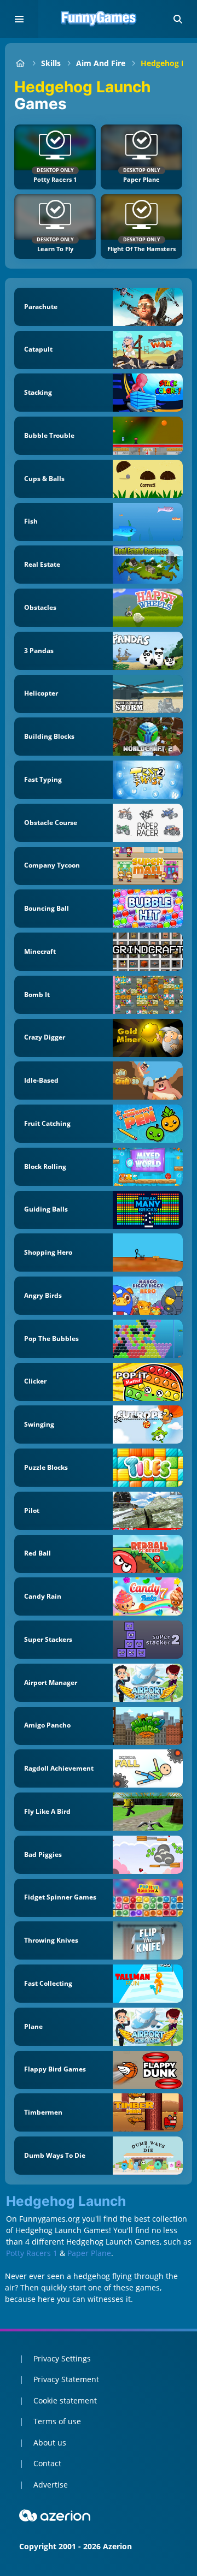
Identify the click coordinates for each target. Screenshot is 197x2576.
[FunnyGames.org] (20, 63)
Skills (51, 63)
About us (50, 2443)
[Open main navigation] (19, 19)
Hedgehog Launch (66, 2201)
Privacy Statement (66, 2379)
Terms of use (57, 2421)
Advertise (51, 2485)
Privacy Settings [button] (62, 2358)
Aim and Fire (101, 63)
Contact (47, 2463)
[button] (178, 19)
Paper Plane (89, 2253)
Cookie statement (65, 2400)
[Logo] (99, 19)
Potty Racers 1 (32, 2253)
